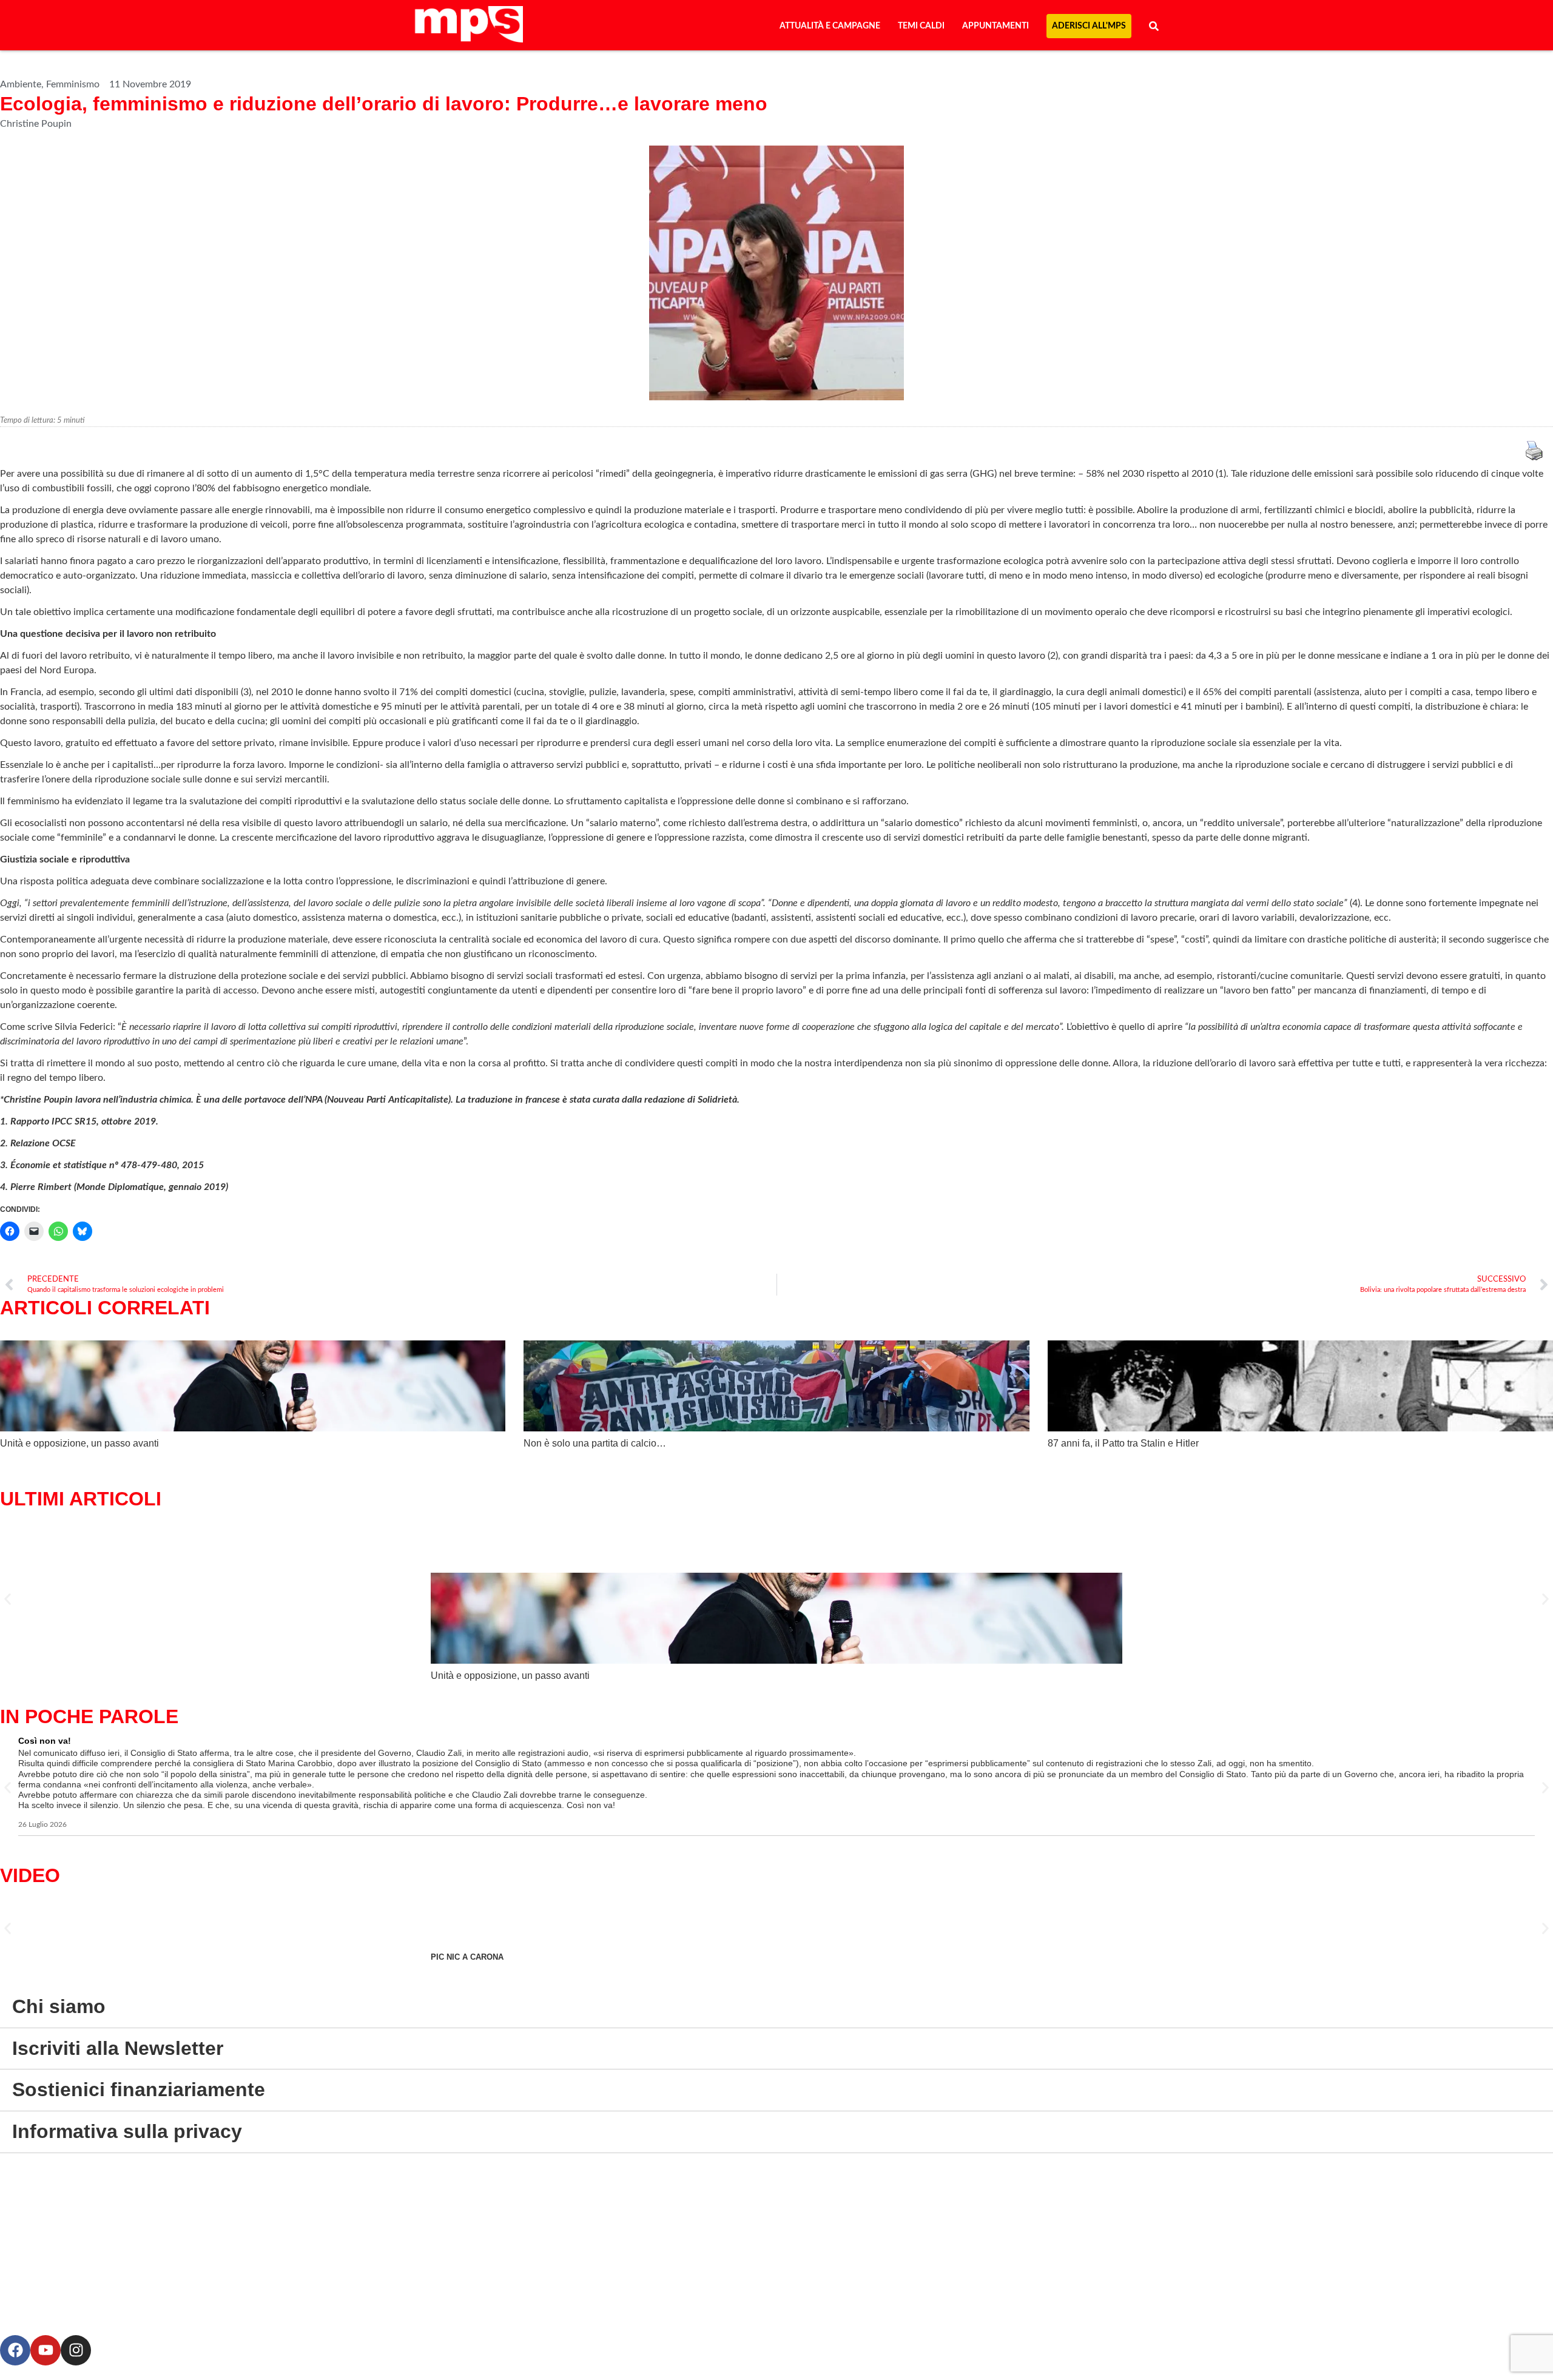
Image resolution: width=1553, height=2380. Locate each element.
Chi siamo (59, 2006)
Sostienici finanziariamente (139, 2089)
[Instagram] (76, 2350)
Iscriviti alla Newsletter (118, 2048)
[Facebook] (15, 2350)
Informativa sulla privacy (127, 2131)
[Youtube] (45, 2350)
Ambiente (21, 84)
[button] (8, 1599)
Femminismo (73, 84)
